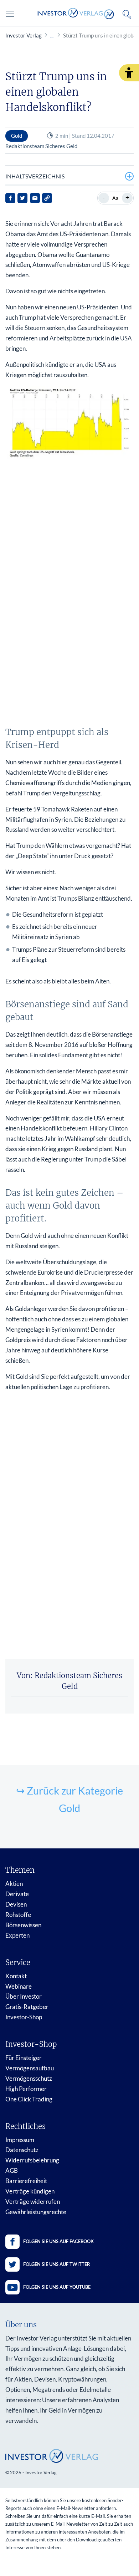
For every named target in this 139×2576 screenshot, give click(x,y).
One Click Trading (29, 2099)
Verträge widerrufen (33, 2202)
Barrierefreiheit (26, 2181)
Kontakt (16, 1976)
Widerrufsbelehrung (32, 2160)
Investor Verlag (24, 35)
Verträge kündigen (30, 2191)
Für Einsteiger (24, 2058)
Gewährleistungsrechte (36, 2212)
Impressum (20, 2140)
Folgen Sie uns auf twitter (57, 2264)
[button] (129, 73)
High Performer (26, 2089)
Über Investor (24, 1996)
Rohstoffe (18, 1915)
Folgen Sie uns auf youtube (57, 2287)
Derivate (17, 1894)
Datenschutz (22, 2150)
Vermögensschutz (29, 2078)
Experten (17, 1935)
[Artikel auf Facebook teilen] (10, 198)
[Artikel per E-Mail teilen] (35, 198)
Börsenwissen (23, 1925)
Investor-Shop (24, 2017)
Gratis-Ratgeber (27, 2007)
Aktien (14, 1884)
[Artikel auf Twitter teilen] (22, 198)
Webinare (19, 1986)
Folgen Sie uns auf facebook (58, 2241)
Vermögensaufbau (30, 2068)
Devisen (16, 1904)
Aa (115, 198)
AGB (12, 2170)
